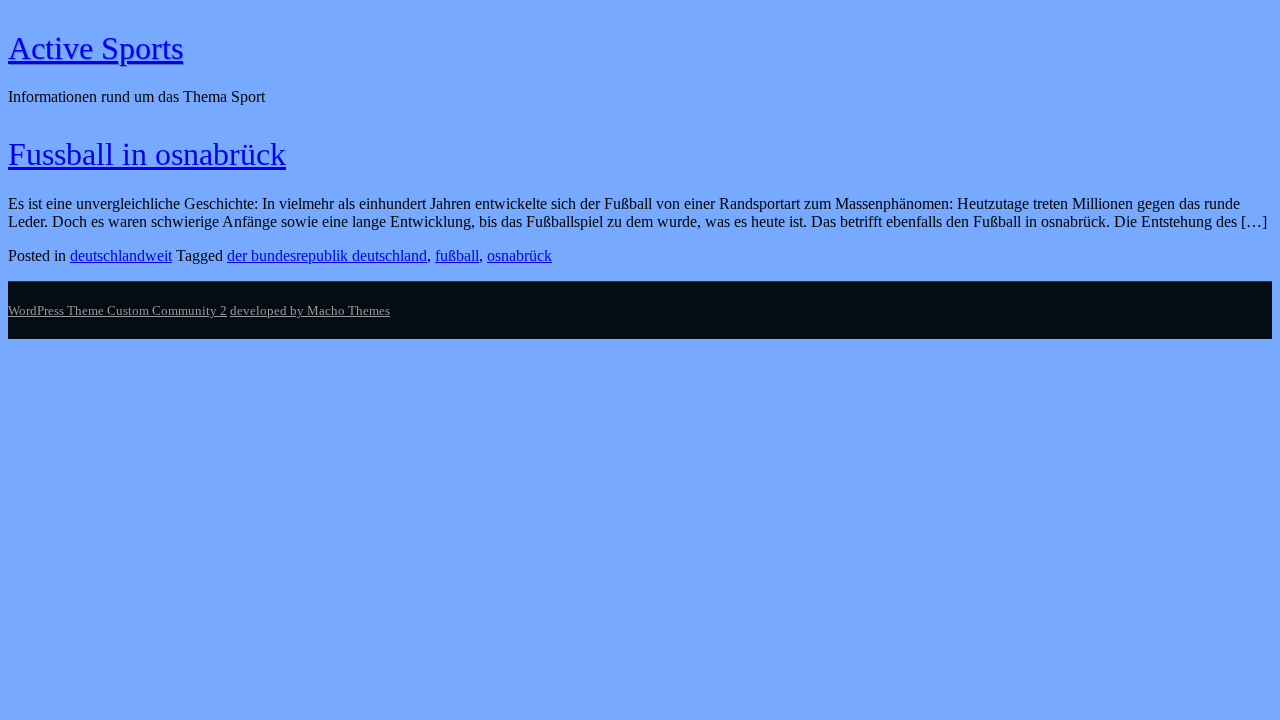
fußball (457, 255)
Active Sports (95, 48)
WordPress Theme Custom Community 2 (117, 310)
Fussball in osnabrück (147, 154)
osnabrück (519, 255)
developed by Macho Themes (310, 310)
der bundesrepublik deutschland (327, 255)
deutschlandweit (121, 255)
